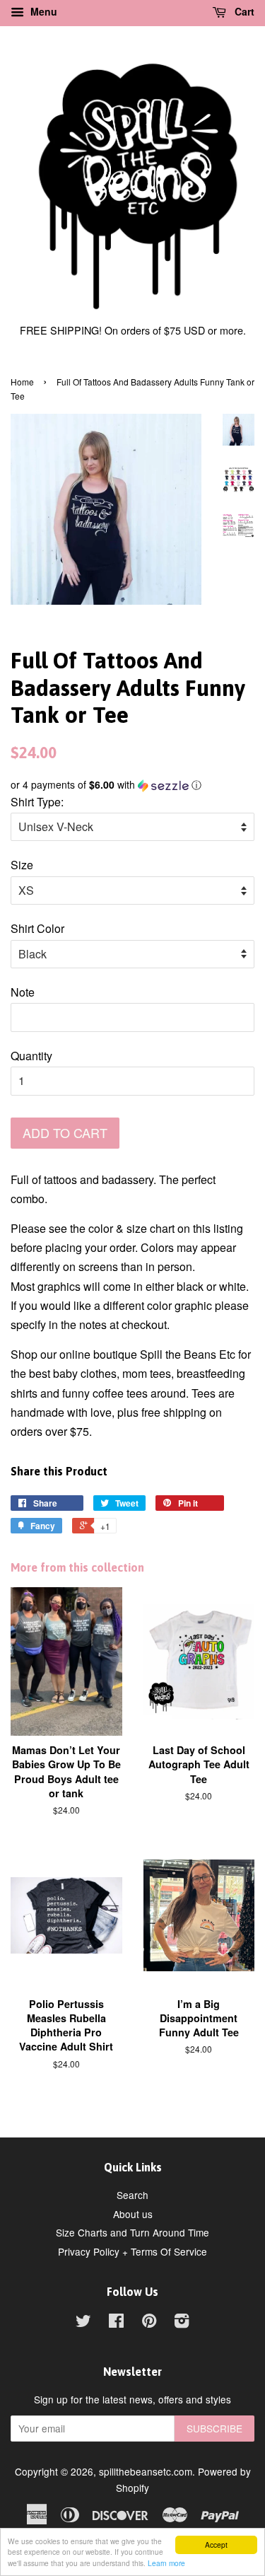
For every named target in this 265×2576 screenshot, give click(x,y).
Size (22, 865)
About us (133, 2214)
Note (23, 992)
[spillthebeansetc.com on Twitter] (83, 2323)
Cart (243, 11)
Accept (216, 2545)
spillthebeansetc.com (146, 2471)
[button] (132, 785)
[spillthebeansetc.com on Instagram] (182, 2323)
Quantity (31, 1056)
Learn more (166, 2563)
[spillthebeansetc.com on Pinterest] (149, 2323)
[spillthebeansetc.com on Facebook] (116, 2323)
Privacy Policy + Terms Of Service (132, 2251)
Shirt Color (37, 928)
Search (132, 2195)
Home (22, 382)
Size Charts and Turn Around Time (132, 2232)
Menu (42, 11)
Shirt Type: (37, 802)
